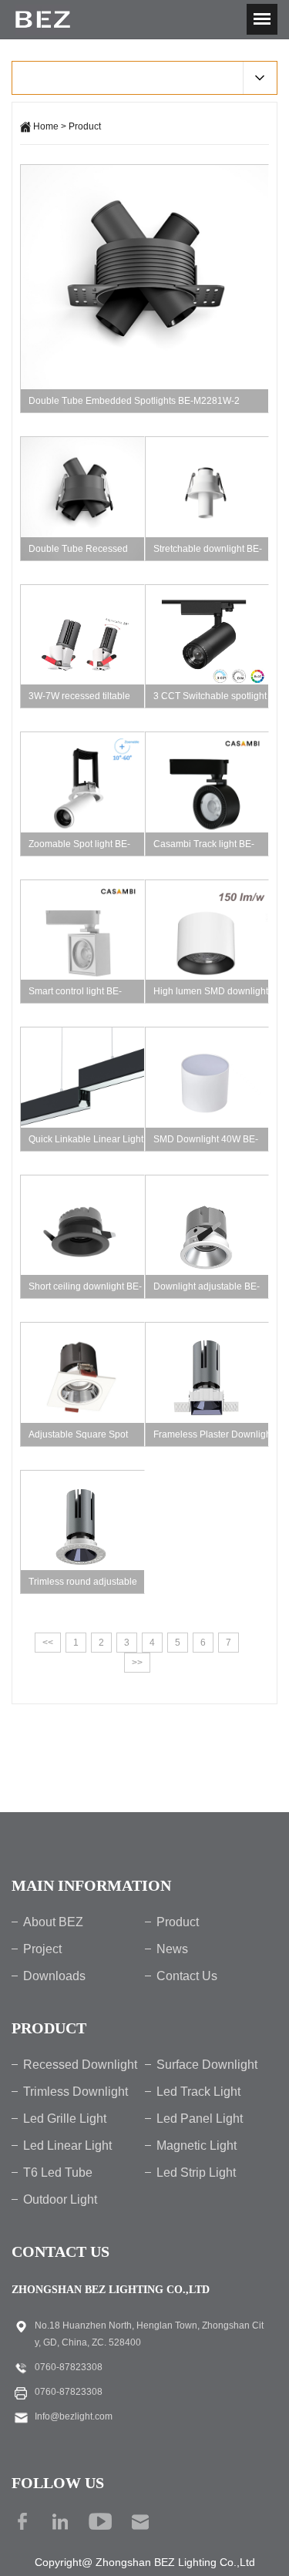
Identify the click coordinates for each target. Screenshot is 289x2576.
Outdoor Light (60, 2199)
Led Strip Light (196, 2172)
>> (137, 1663)
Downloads (54, 1976)
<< (48, 1643)
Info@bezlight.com (74, 2416)
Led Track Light (198, 2092)
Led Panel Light (200, 2119)
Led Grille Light (65, 2119)
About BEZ (53, 1922)
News (172, 1949)
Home (46, 126)
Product (85, 126)
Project (42, 1949)
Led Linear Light (67, 2146)
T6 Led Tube (58, 2172)
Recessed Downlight (80, 2065)
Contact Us (187, 1976)
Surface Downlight (207, 2065)
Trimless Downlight (76, 2092)
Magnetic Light (197, 2146)
